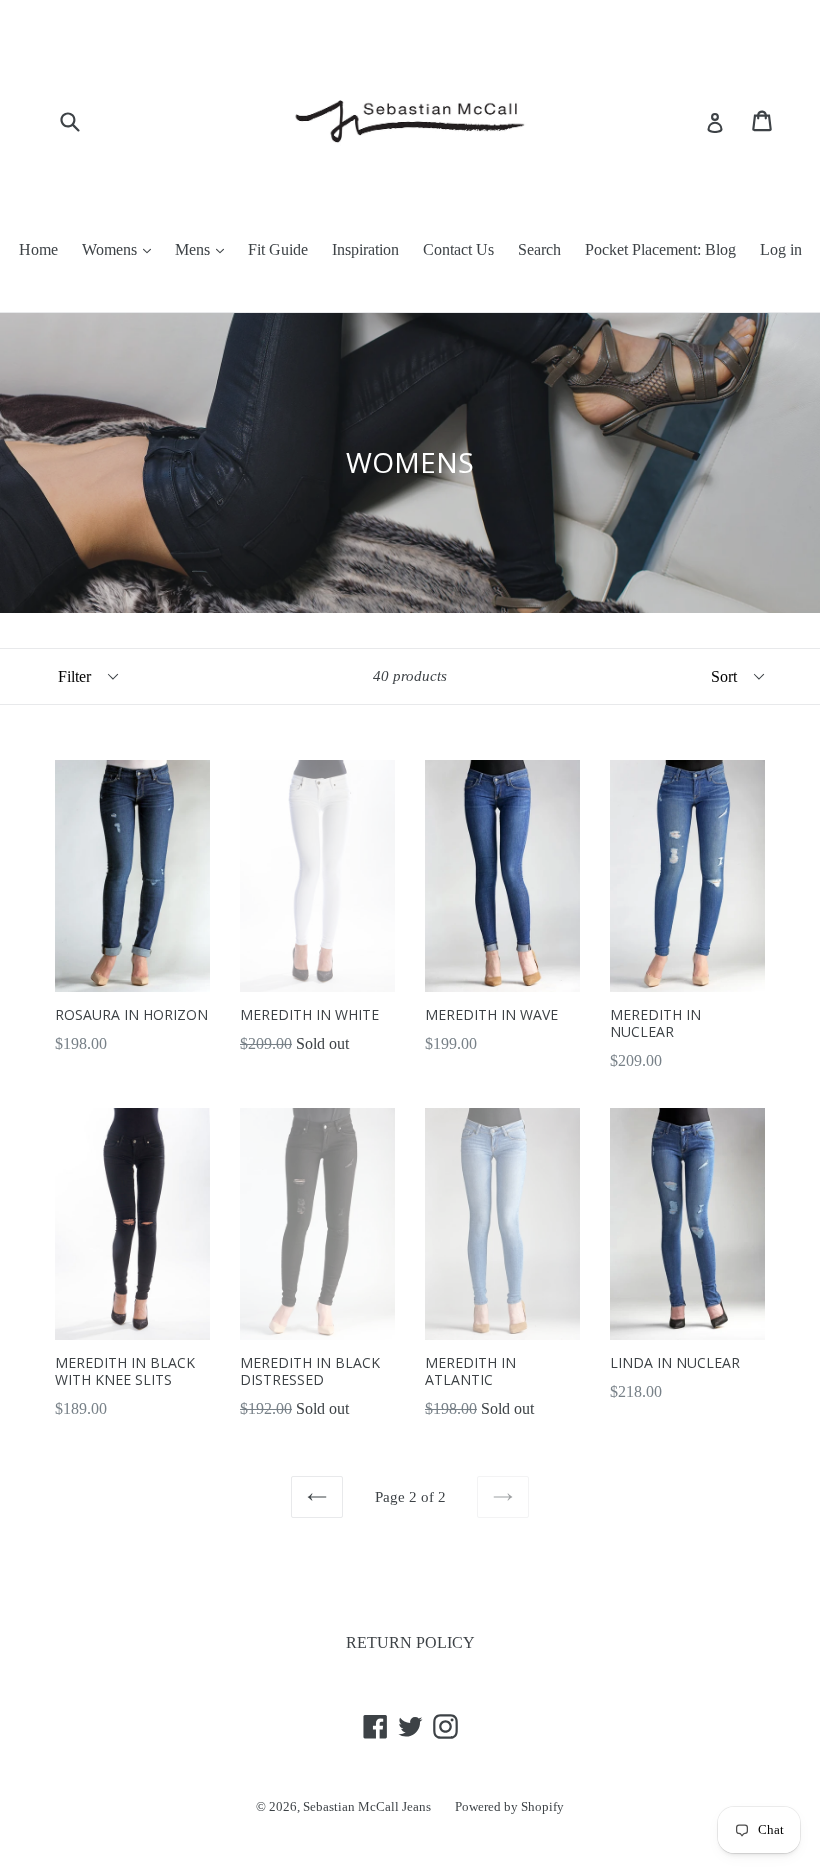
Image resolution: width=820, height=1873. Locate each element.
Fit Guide (278, 249)
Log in (781, 249)
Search (539, 249)
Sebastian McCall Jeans (367, 1806)
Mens (194, 249)
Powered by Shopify (509, 1806)
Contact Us (458, 249)
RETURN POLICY (410, 1642)
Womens (111, 249)
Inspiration (365, 249)
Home (38, 249)
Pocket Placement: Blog (660, 249)
